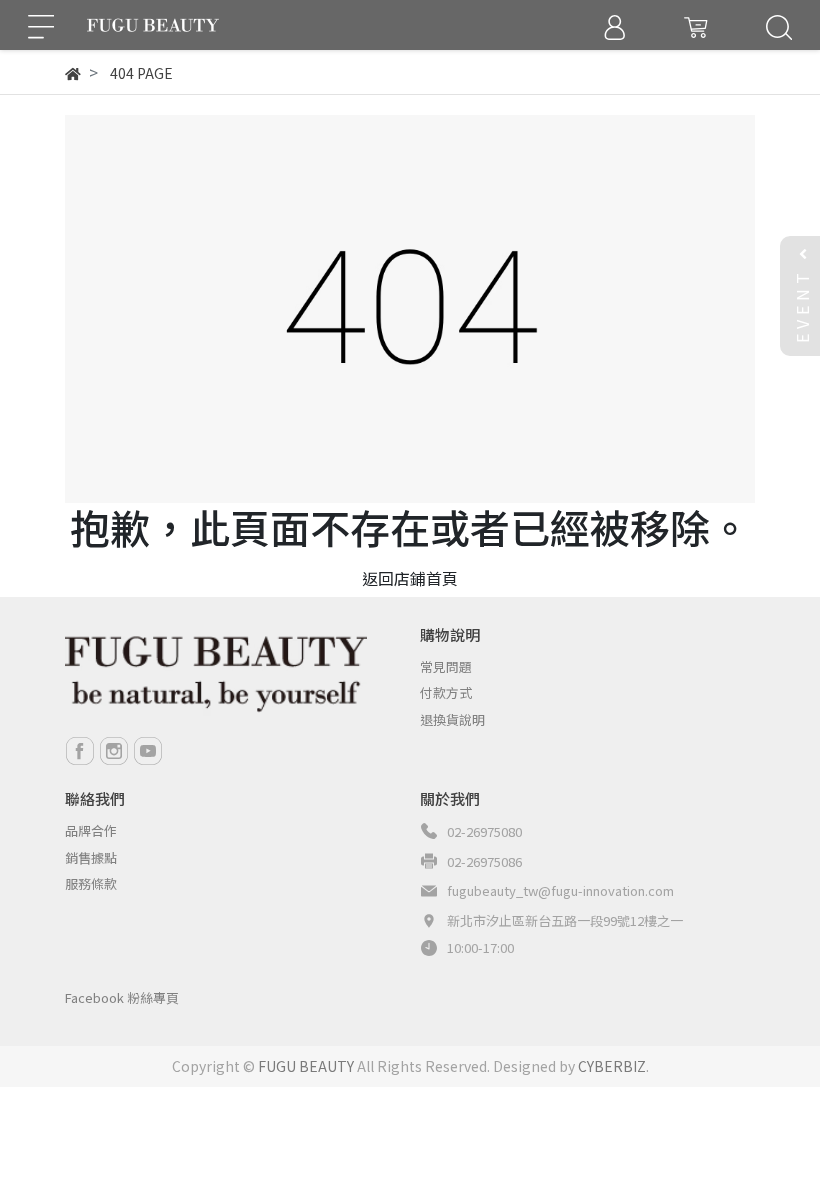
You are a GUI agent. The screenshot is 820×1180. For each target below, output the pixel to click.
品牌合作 (91, 830)
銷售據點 (91, 857)
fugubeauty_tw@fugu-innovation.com (560, 890)
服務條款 (91, 883)
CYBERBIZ (612, 1066)
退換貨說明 (452, 719)
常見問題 (446, 666)
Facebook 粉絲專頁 (122, 997)
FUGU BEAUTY (306, 1066)
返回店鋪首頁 (410, 578)
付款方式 (446, 692)
